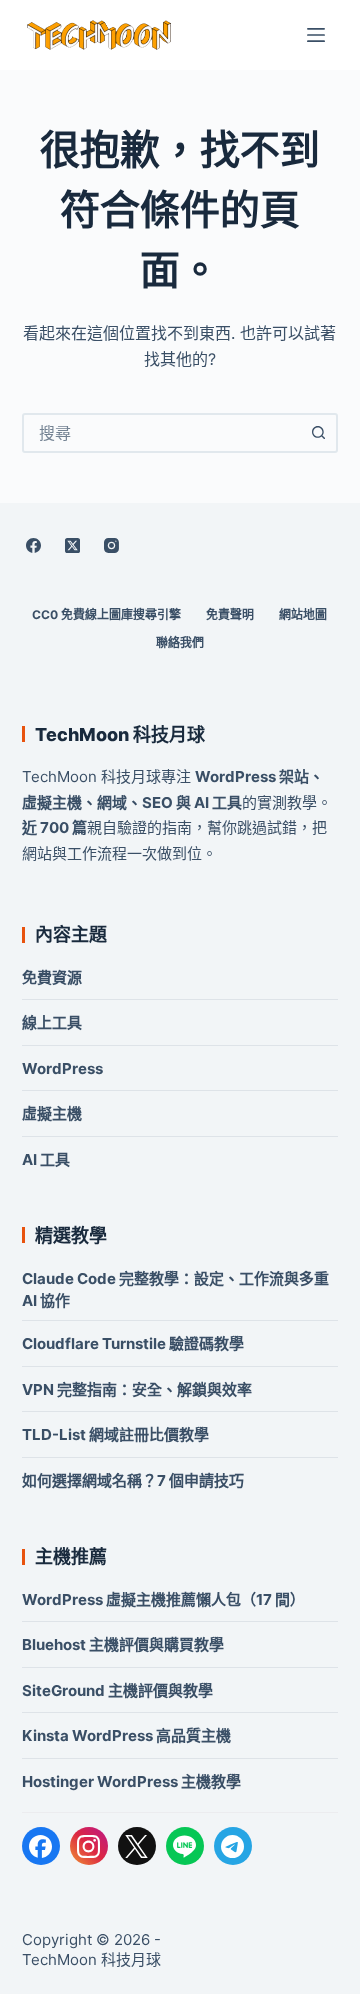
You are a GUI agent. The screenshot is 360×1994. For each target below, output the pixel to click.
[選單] (316, 35)
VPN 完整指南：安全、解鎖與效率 (137, 1389)
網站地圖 (303, 614)
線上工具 (52, 1022)
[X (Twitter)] (73, 545)
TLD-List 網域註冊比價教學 (115, 1434)
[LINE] (185, 1846)
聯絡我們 (180, 642)
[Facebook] (34, 545)
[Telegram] (233, 1846)
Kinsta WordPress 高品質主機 (126, 1735)
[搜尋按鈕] (318, 433)
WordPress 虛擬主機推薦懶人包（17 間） (163, 1599)
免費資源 (52, 977)
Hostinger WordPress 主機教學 (131, 1781)
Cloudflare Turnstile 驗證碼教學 (133, 1343)
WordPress (62, 1068)
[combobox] (162, 433)
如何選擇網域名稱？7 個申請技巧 (133, 1480)
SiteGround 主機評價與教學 (117, 1690)
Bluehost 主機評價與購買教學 (123, 1644)
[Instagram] (112, 545)
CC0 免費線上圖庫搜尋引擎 (106, 614)
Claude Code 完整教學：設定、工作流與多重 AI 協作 (175, 1289)
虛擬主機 (52, 1113)
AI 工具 (46, 1159)
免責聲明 (230, 614)
